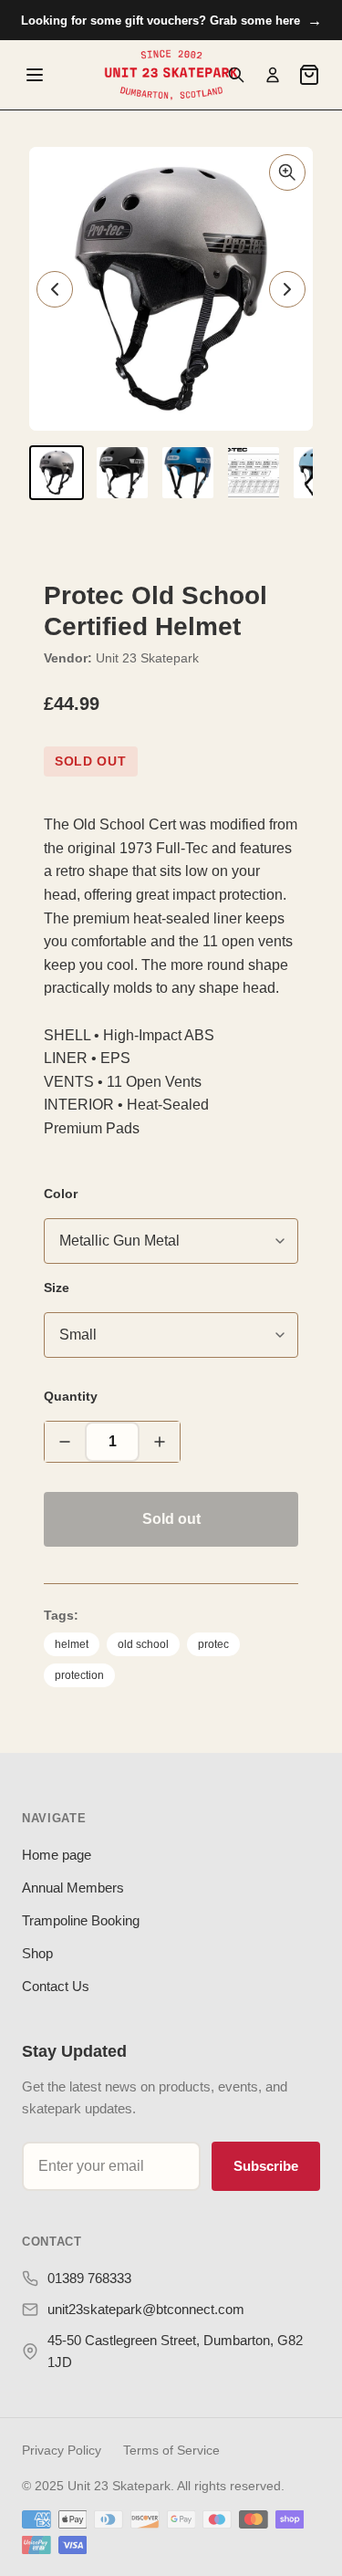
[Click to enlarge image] (287, 172)
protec (213, 1644)
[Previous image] (55, 289)
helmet (72, 1644)
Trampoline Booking (81, 1920)
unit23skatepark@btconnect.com (146, 2309)
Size (57, 1288)
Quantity (71, 1396)
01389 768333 (89, 2278)
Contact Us (56, 1986)
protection (79, 1675)
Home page (57, 1855)
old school (143, 1644)
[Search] (236, 75)
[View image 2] (122, 473)
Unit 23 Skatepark (147, 658)
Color (61, 1194)
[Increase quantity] (160, 1442)
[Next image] (287, 289)
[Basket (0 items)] (309, 75)
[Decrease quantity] (65, 1442)
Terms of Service (171, 2450)
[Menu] (35, 75)
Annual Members (73, 1888)
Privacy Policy (62, 2450)
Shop (37, 1953)
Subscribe (266, 2166)
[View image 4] (254, 473)
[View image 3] (188, 473)
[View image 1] (57, 473)
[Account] (273, 75)
